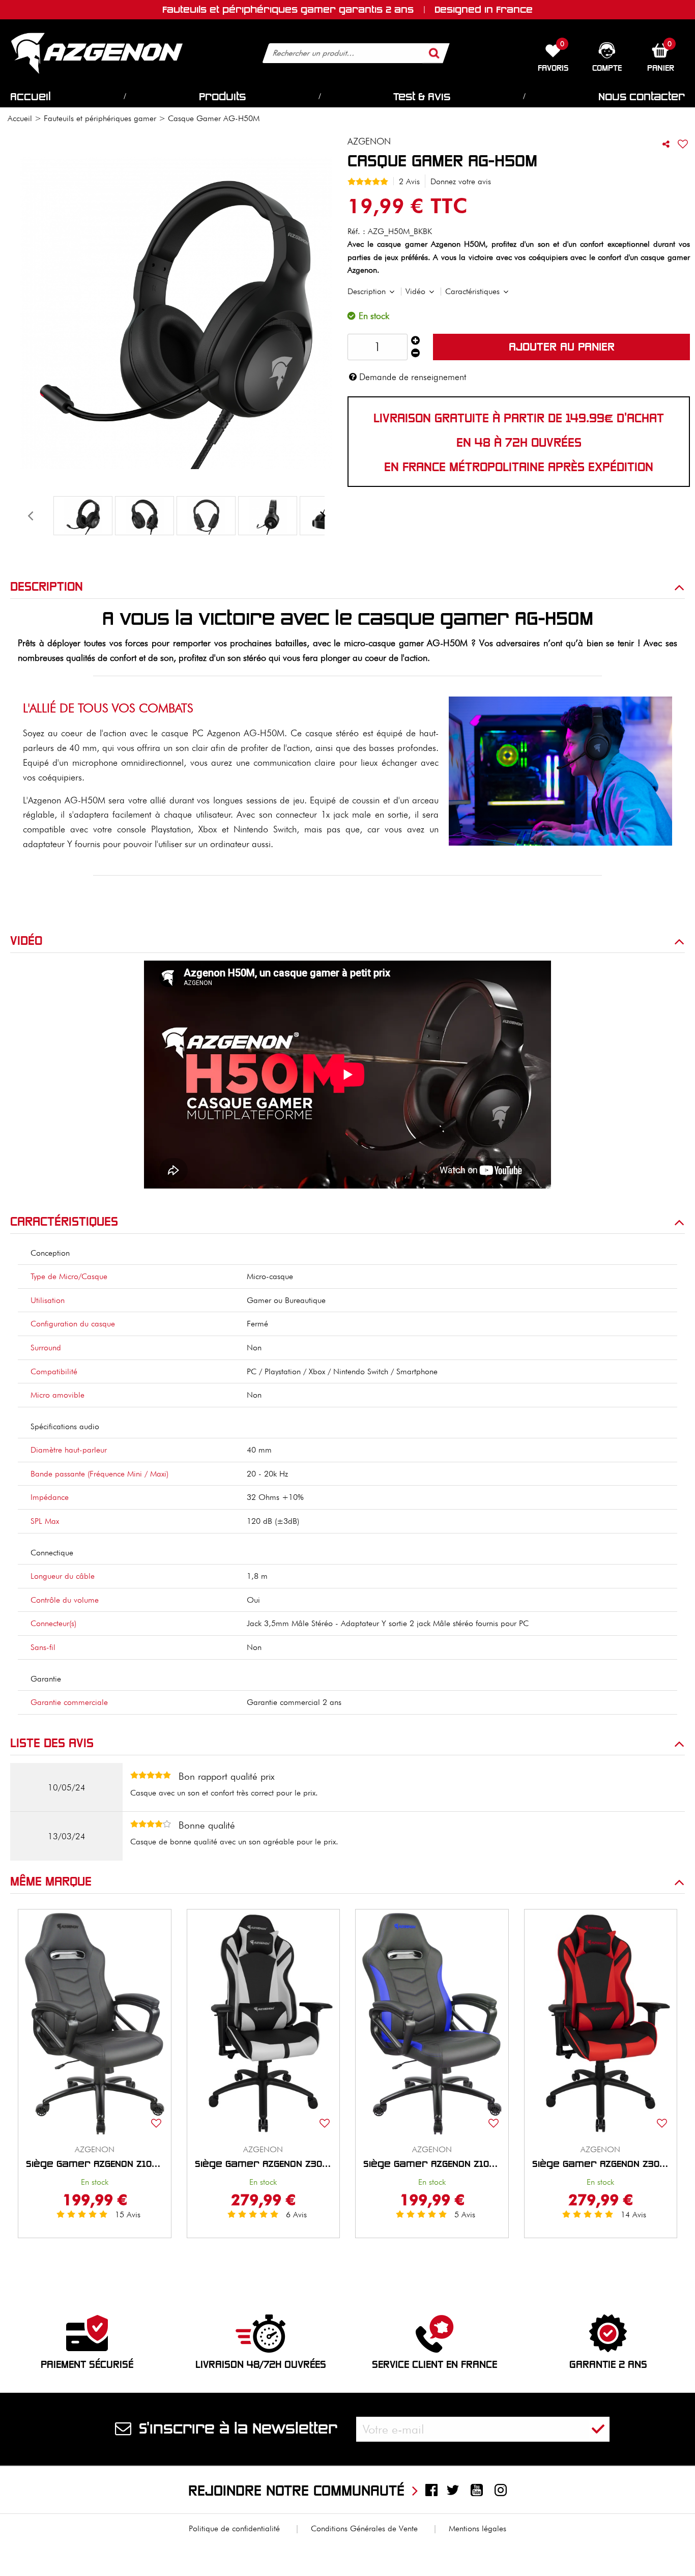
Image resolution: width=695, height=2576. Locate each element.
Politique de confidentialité (234, 2528)
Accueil (31, 97)
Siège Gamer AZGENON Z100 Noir (95, 2164)
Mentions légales (477, 2528)
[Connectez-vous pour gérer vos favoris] (683, 144)
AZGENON (95, 2149)
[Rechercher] (435, 53)
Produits (222, 97)
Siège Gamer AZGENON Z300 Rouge (601, 2164)
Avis (128, 2215)
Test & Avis (422, 97)
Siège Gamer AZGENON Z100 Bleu (432, 2164)
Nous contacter (642, 97)
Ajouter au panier (562, 347)
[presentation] (30, 516)
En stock (95, 2182)
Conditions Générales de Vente (364, 2528)
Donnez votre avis (461, 181)
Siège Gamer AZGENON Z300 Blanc (264, 2164)
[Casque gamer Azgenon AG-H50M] (83, 516)
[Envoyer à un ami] (666, 144)
